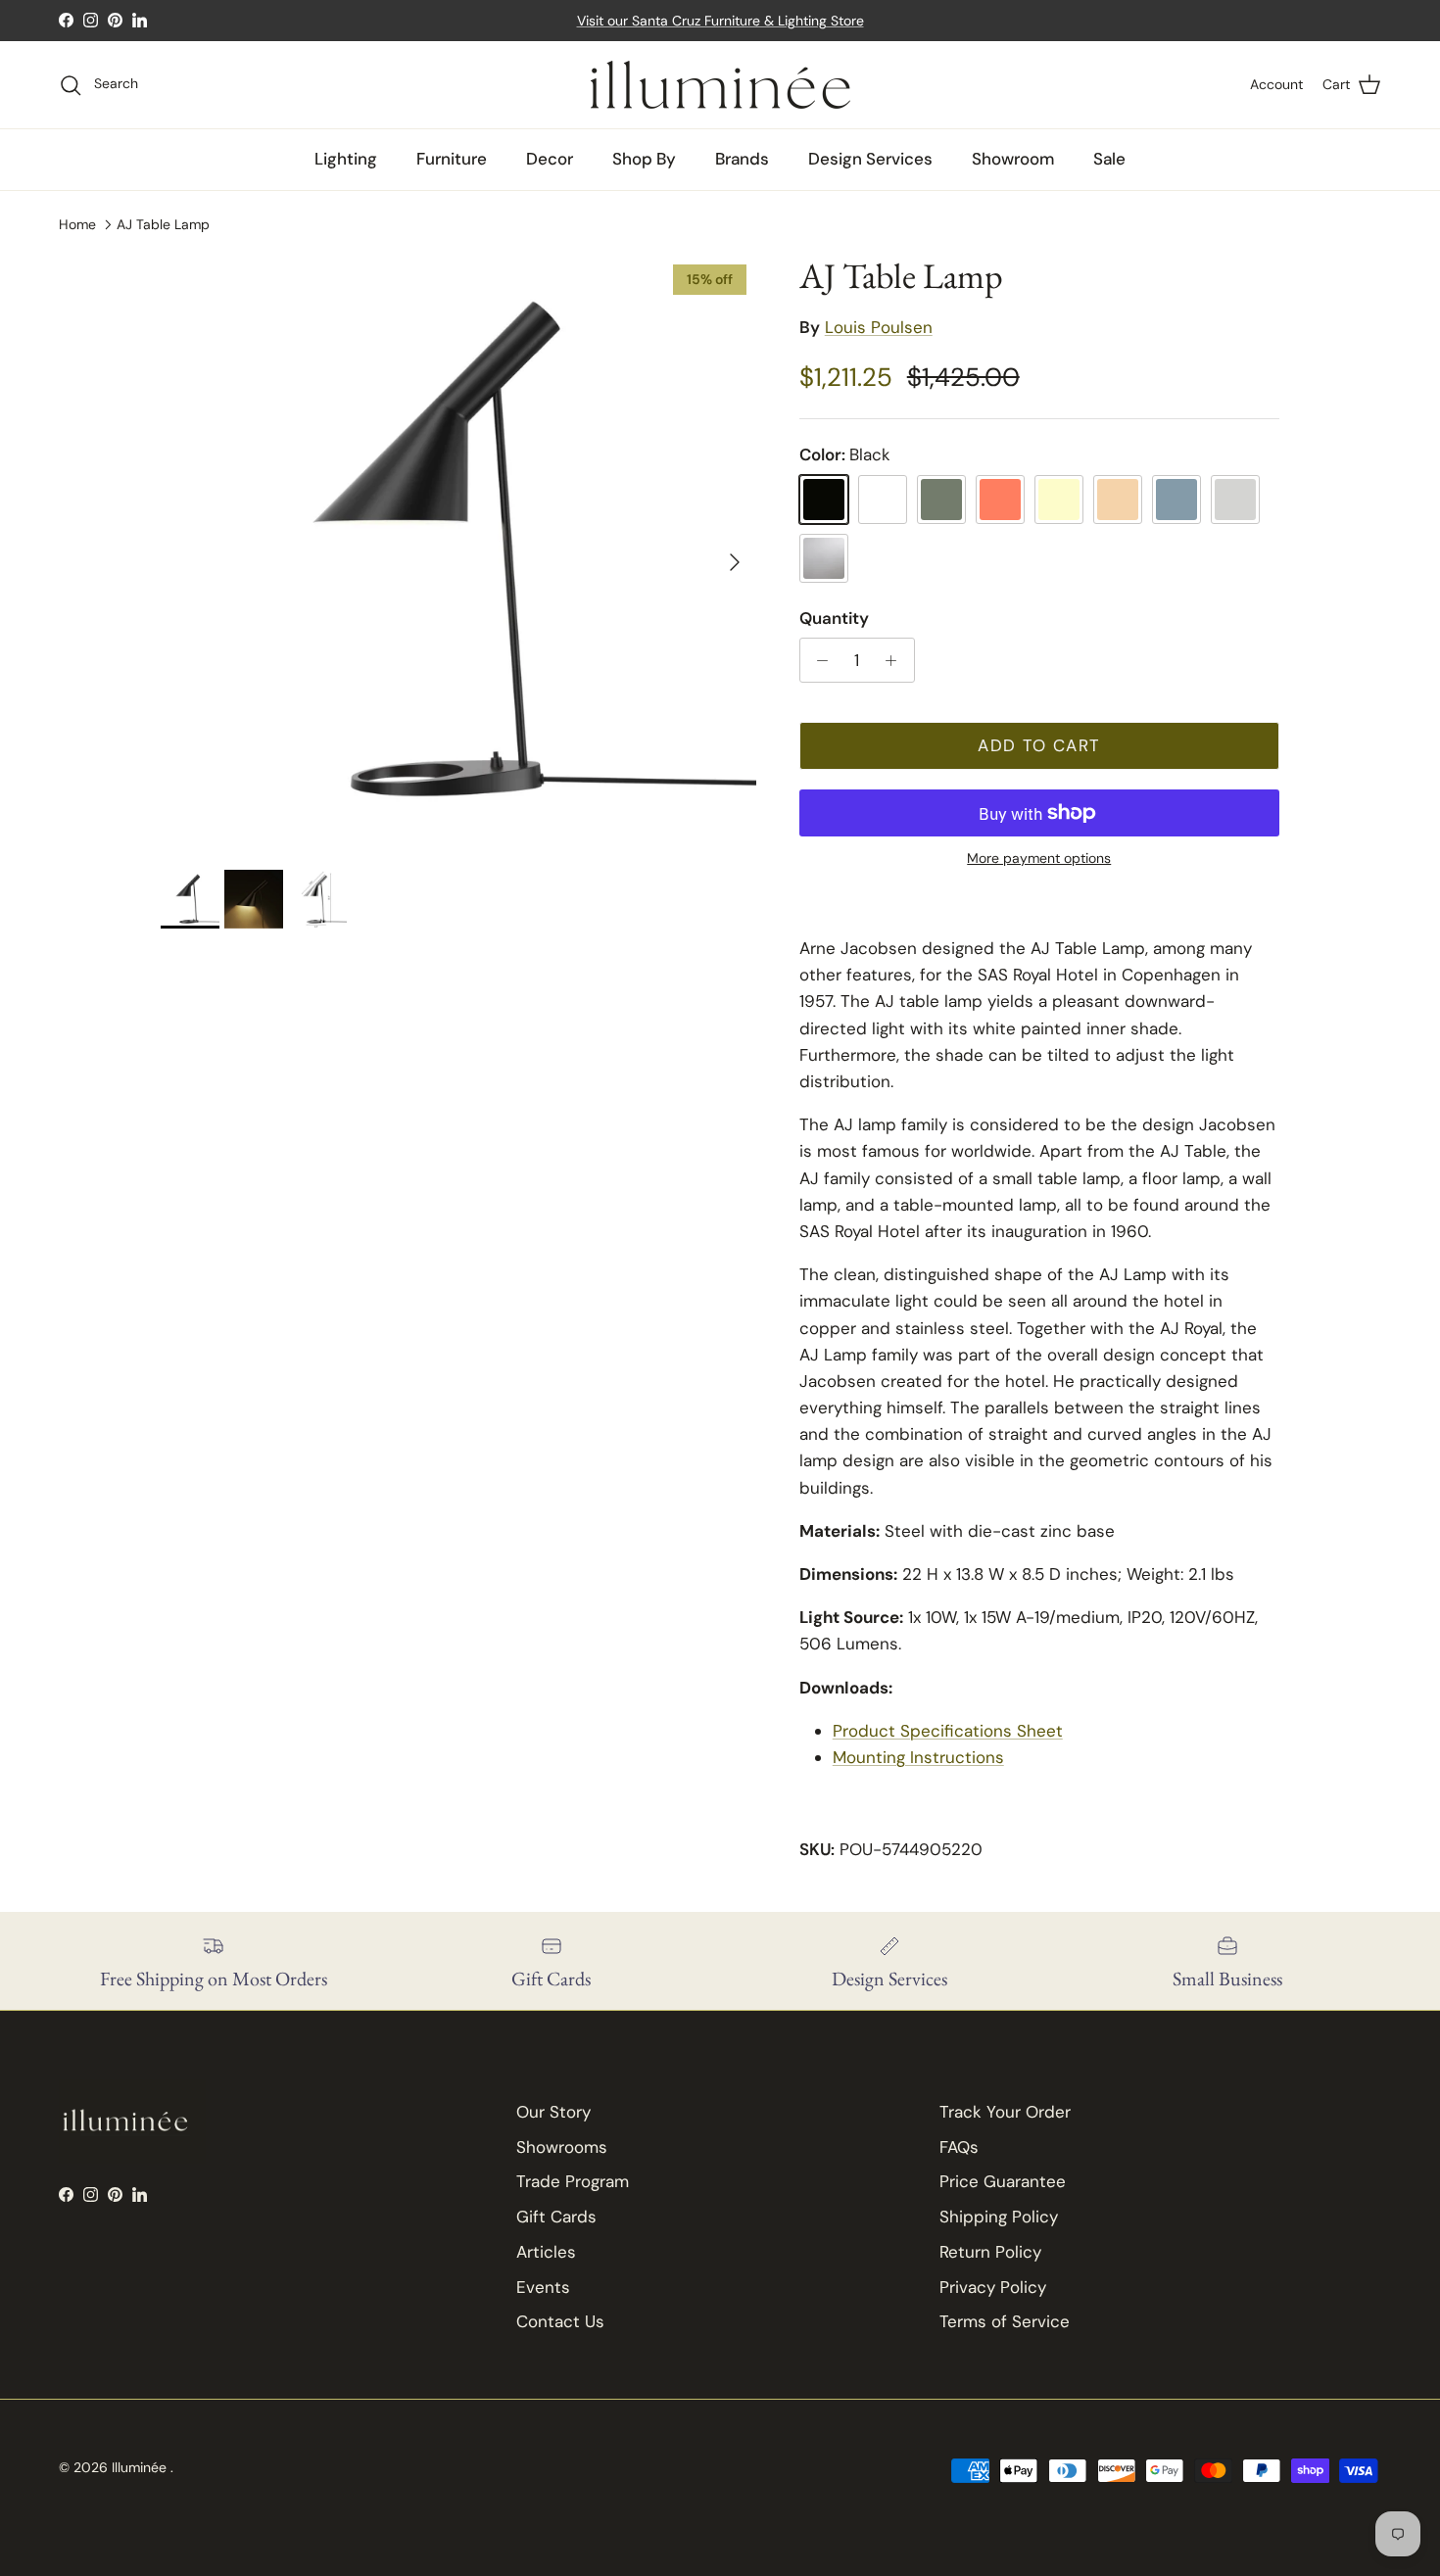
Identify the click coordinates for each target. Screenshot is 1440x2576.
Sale (1109, 159)
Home (77, 224)
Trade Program (573, 2181)
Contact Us (560, 2321)
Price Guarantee (1003, 2181)
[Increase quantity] (896, 660)
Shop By (644, 159)
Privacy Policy (993, 2287)
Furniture (452, 159)
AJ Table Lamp (163, 224)
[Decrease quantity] (818, 660)
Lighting (346, 159)
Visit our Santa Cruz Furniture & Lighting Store (720, 21)
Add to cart (1039, 745)
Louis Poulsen (879, 327)
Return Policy (990, 2252)
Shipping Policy (999, 2217)
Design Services (870, 159)
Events (543, 2287)
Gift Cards (556, 2217)
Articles (546, 2252)
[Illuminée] (720, 85)
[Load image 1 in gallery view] (458, 552)
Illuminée (141, 2467)
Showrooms (562, 2147)
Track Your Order (1005, 2112)
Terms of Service (1005, 2321)
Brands (742, 159)
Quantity (834, 618)
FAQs (959, 2147)
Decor (550, 159)
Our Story (553, 2112)
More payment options (1039, 859)
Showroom (1013, 159)
